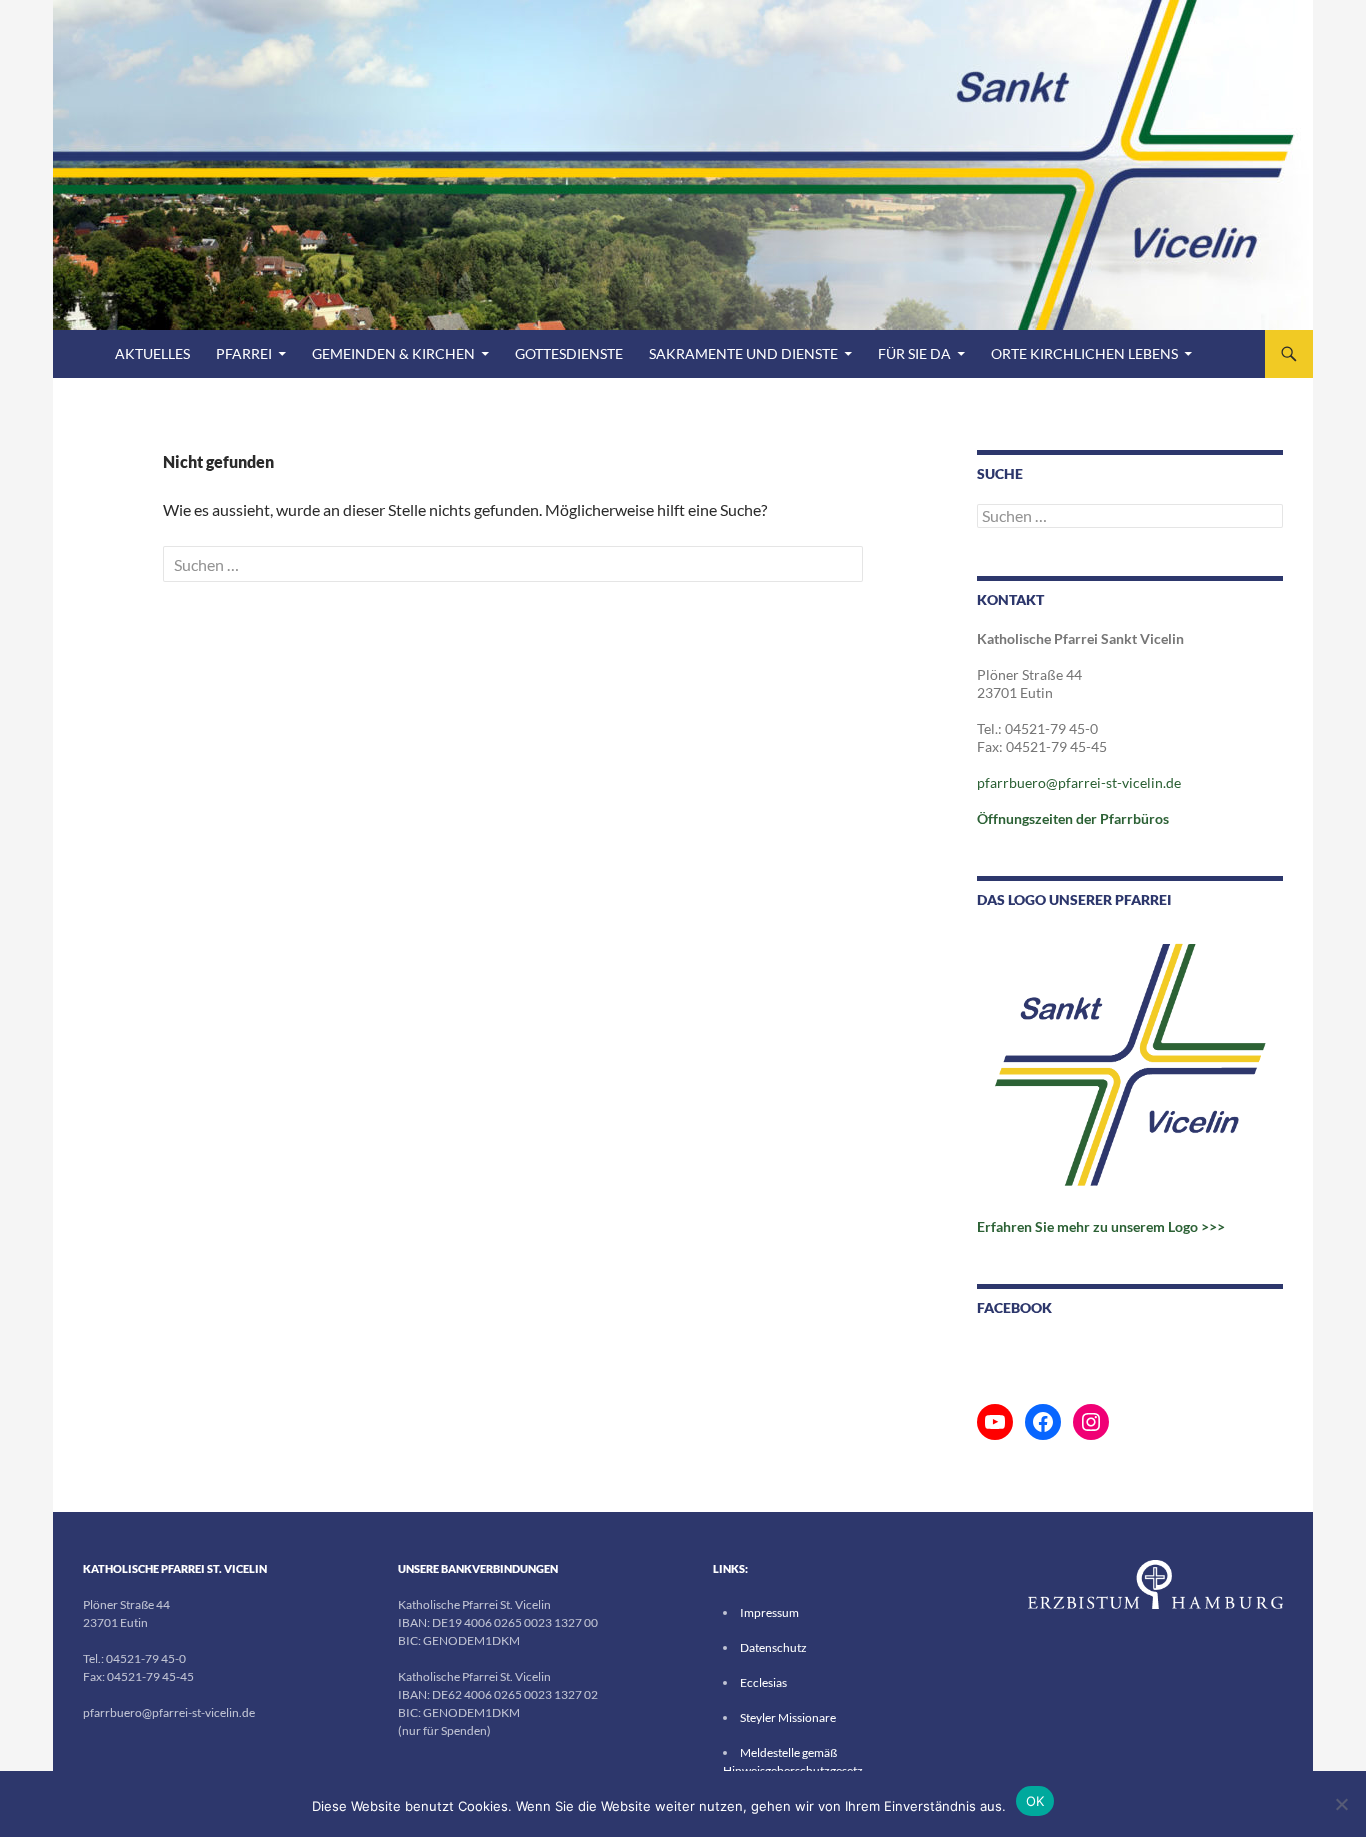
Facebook (1014, 1307)
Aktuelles (152, 353)
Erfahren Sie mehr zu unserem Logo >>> (1101, 1226)
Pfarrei (244, 353)
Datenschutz (773, 1647)
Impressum (769, 1612)
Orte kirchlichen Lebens (1084, 353)
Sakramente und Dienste (743, 353)
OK (1035, 1801)
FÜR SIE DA (914, 353)
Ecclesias (763, 1682)
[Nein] (1341, 1804)
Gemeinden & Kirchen (393, 353)
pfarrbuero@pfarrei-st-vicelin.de (1079, 782)
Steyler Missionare (788, 1717)
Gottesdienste (569, 353)
